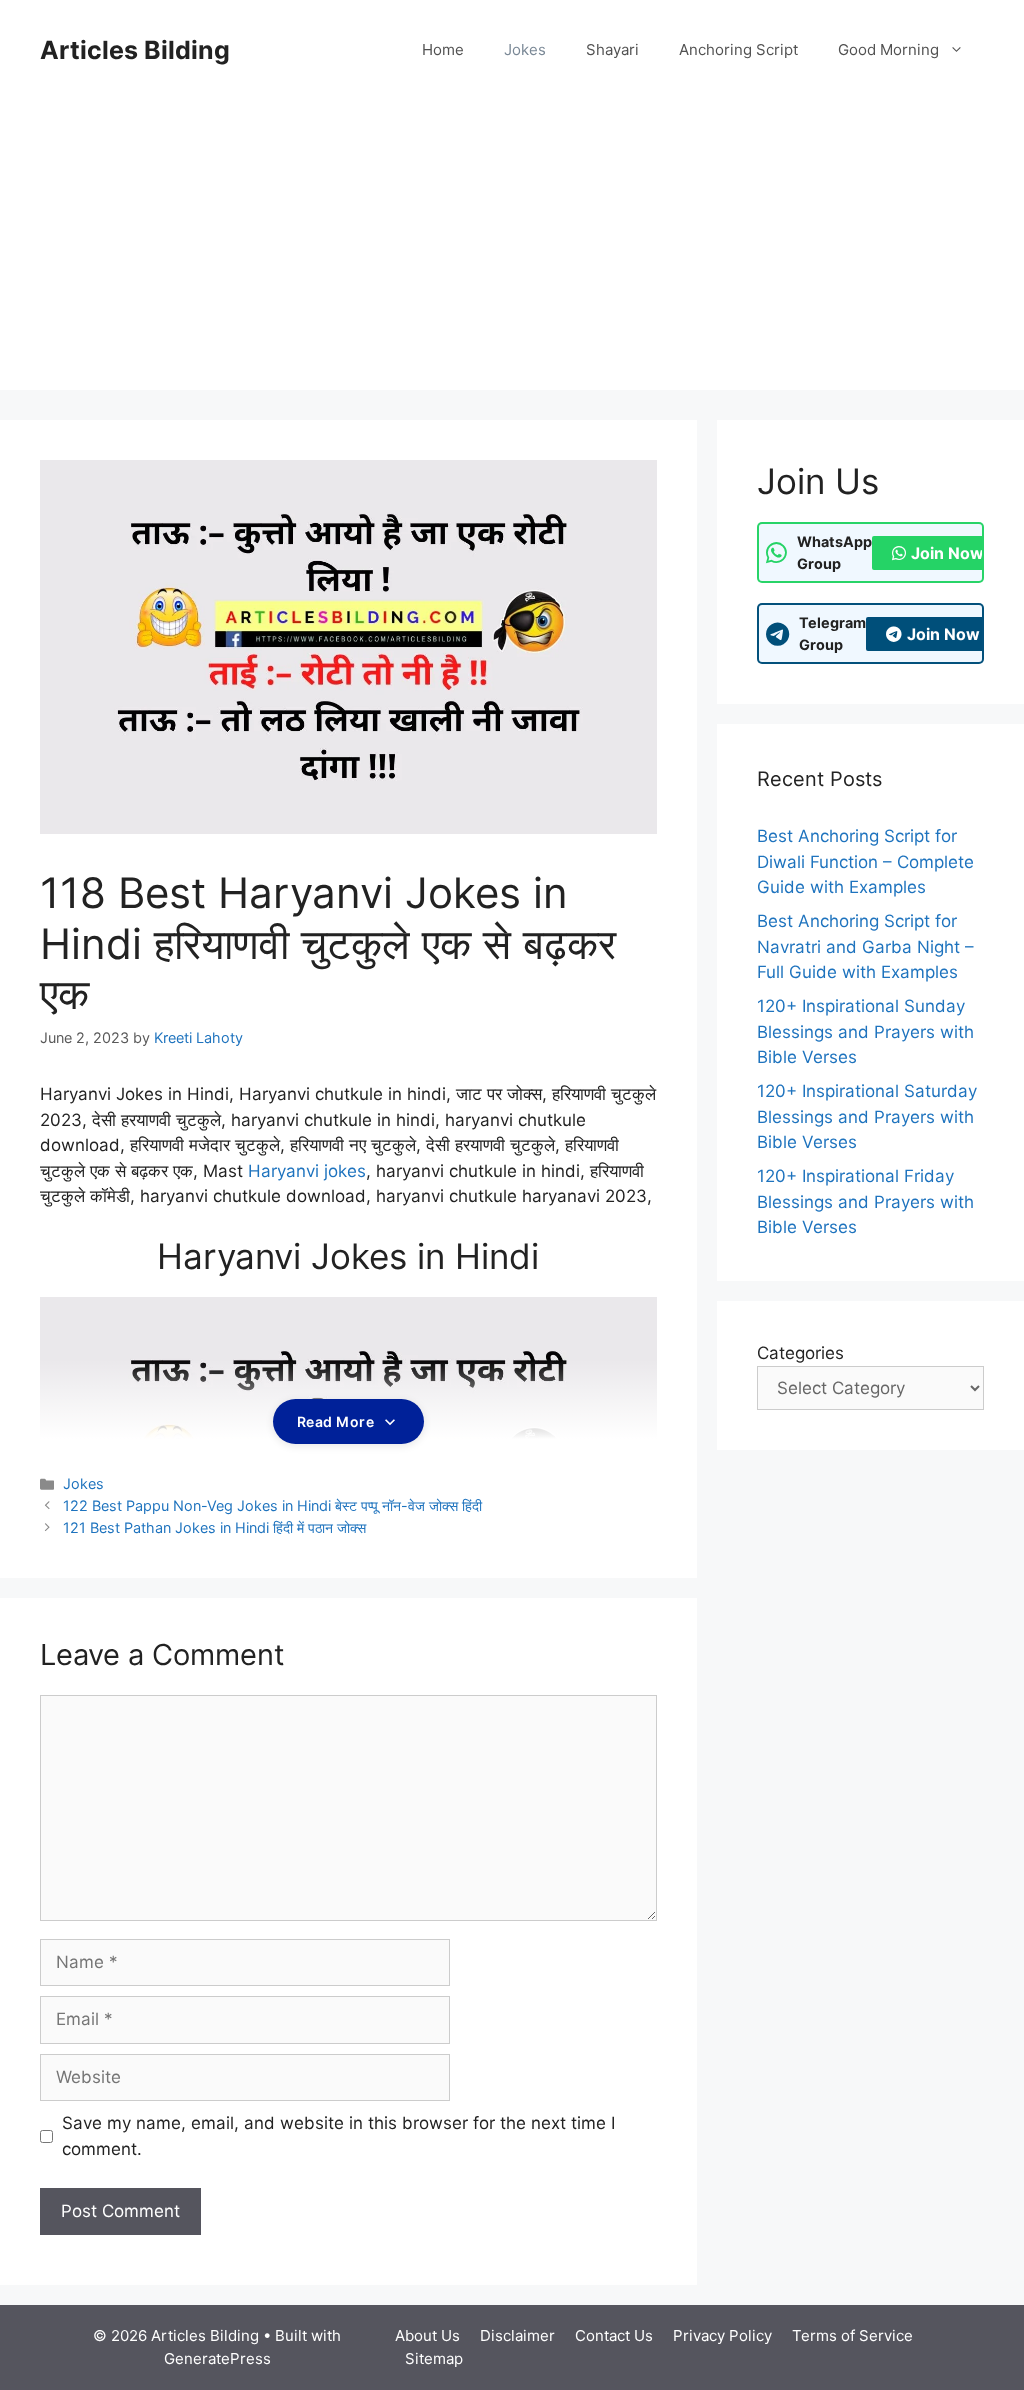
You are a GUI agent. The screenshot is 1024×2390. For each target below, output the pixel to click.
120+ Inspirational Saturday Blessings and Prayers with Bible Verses (867, 1116)
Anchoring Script (738, 49)
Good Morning (888, 49)
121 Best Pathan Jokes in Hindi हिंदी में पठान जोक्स (214, 1527)
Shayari (612, 49)
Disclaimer (517, 2335)
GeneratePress (217, 2358)
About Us (427, 2335)
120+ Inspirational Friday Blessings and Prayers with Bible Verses (865, 1201)
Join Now (947, 553)
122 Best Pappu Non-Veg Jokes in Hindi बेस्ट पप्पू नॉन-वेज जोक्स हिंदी (272, 1505)
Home (443, 49)
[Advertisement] (512, 250)
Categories (800, 1353)
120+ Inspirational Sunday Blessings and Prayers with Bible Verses (865, 1031)
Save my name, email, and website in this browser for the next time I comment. (338, 2136)
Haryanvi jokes (307, 1171)
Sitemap (434, 2358)
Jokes (525, 49)
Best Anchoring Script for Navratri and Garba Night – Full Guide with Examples (865, 946)
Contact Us (614, 2335)
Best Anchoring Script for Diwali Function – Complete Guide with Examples (865, 861)
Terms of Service (852, 2335)
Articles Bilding (135, 50)
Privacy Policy (722, 2335)
